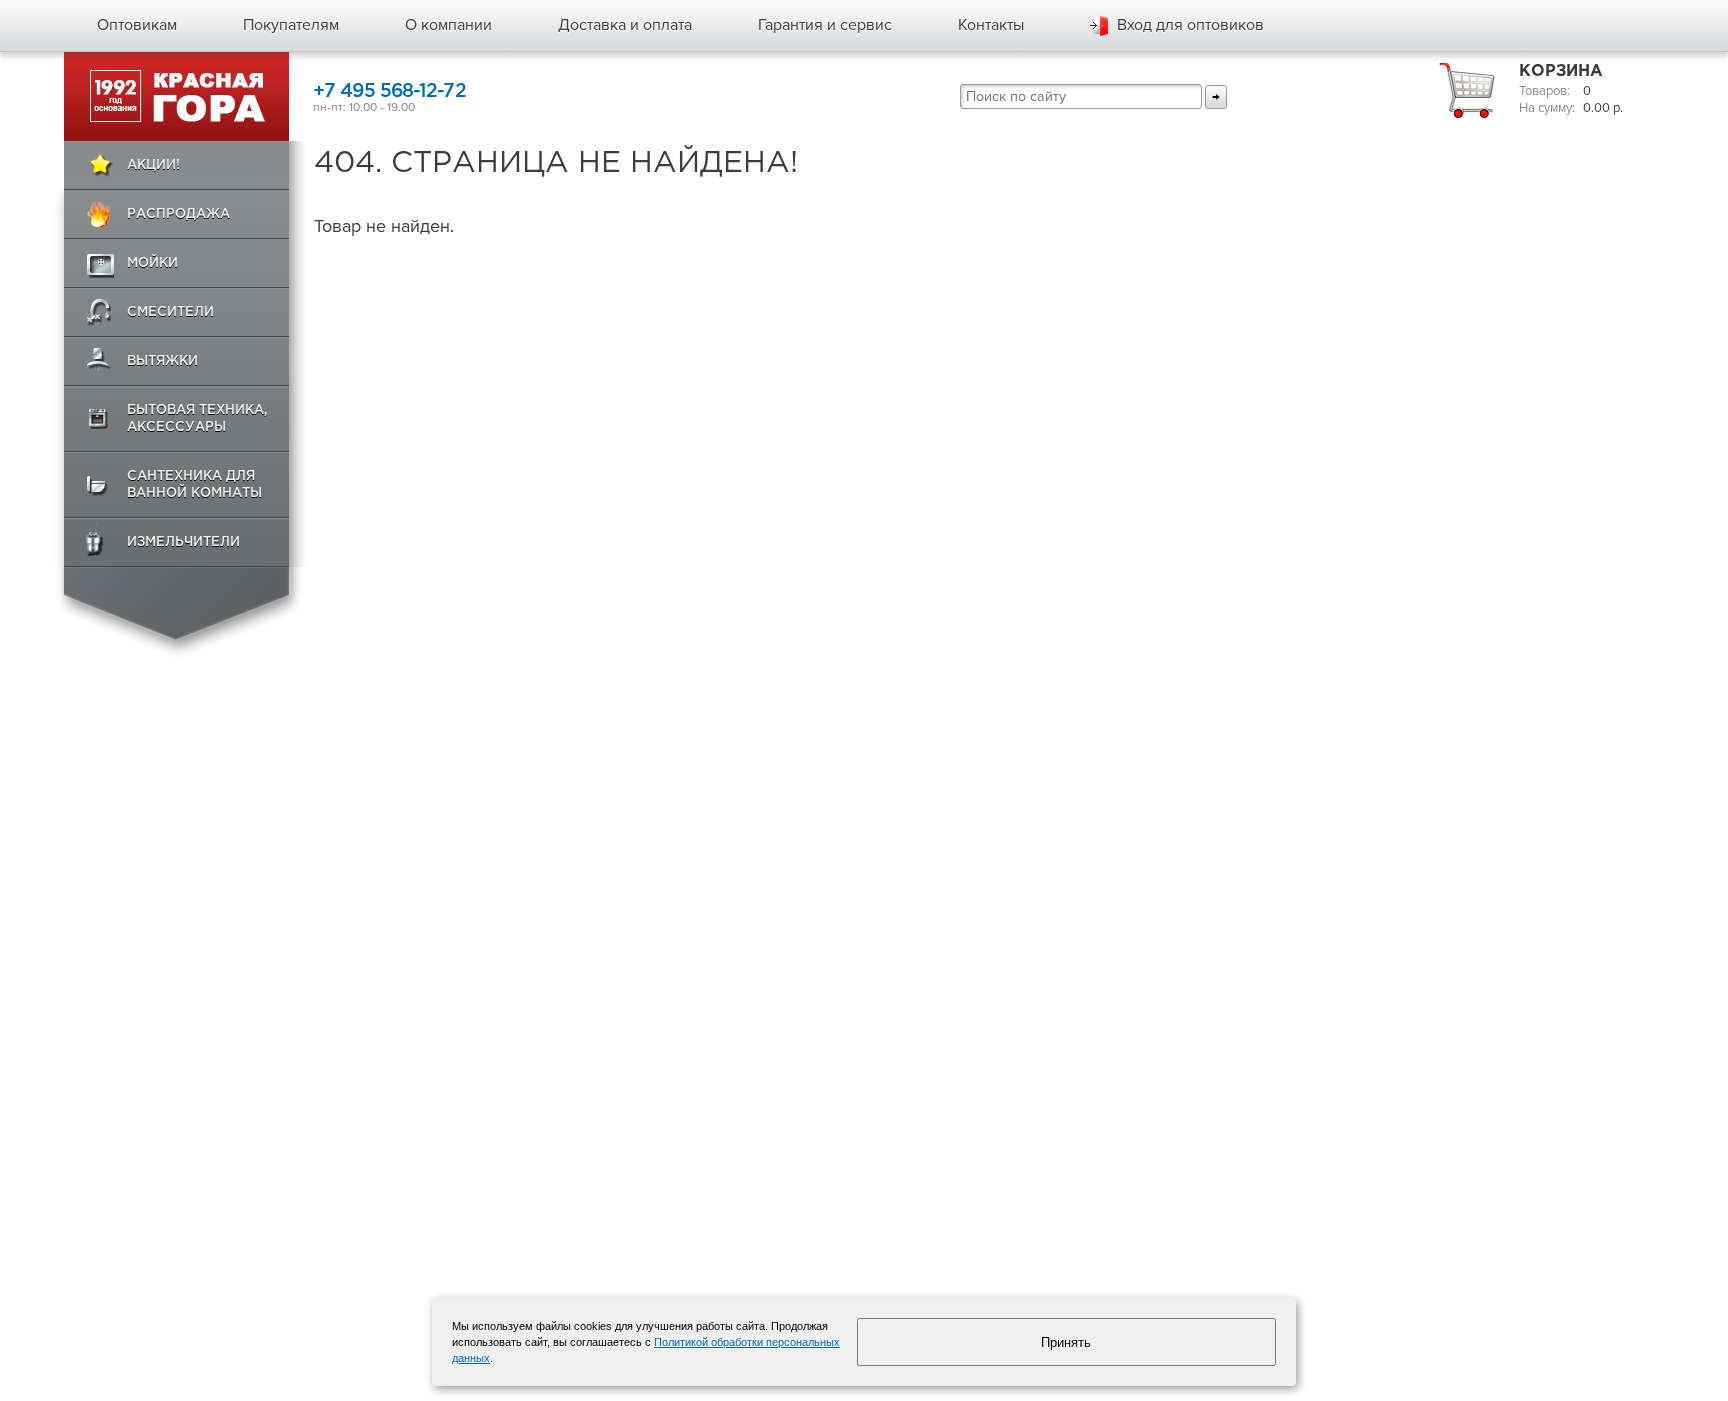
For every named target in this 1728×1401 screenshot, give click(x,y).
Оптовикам (137, 25)
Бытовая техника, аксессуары (197, 419)
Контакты (991, 25)
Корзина (1561, 71)
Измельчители (183, 542)
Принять (1066, 1342)
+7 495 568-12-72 (389, 91)
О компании (448, 25)
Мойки (152, 263)
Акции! (153, 165)
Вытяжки (162, 361)
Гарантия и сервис (825, 25)
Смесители (170, 312)
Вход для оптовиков (1190, 25)
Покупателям (291, 25)
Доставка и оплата (625, 25)
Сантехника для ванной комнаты (194, 485)
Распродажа (178, 214)
